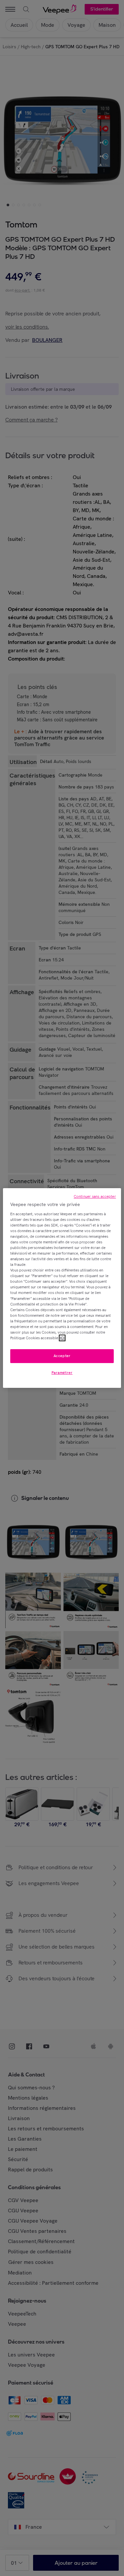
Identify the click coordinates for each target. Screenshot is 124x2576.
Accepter (62, 1356)
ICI (62, 1338)
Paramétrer (62, 1373)
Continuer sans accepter (95, 1196)
